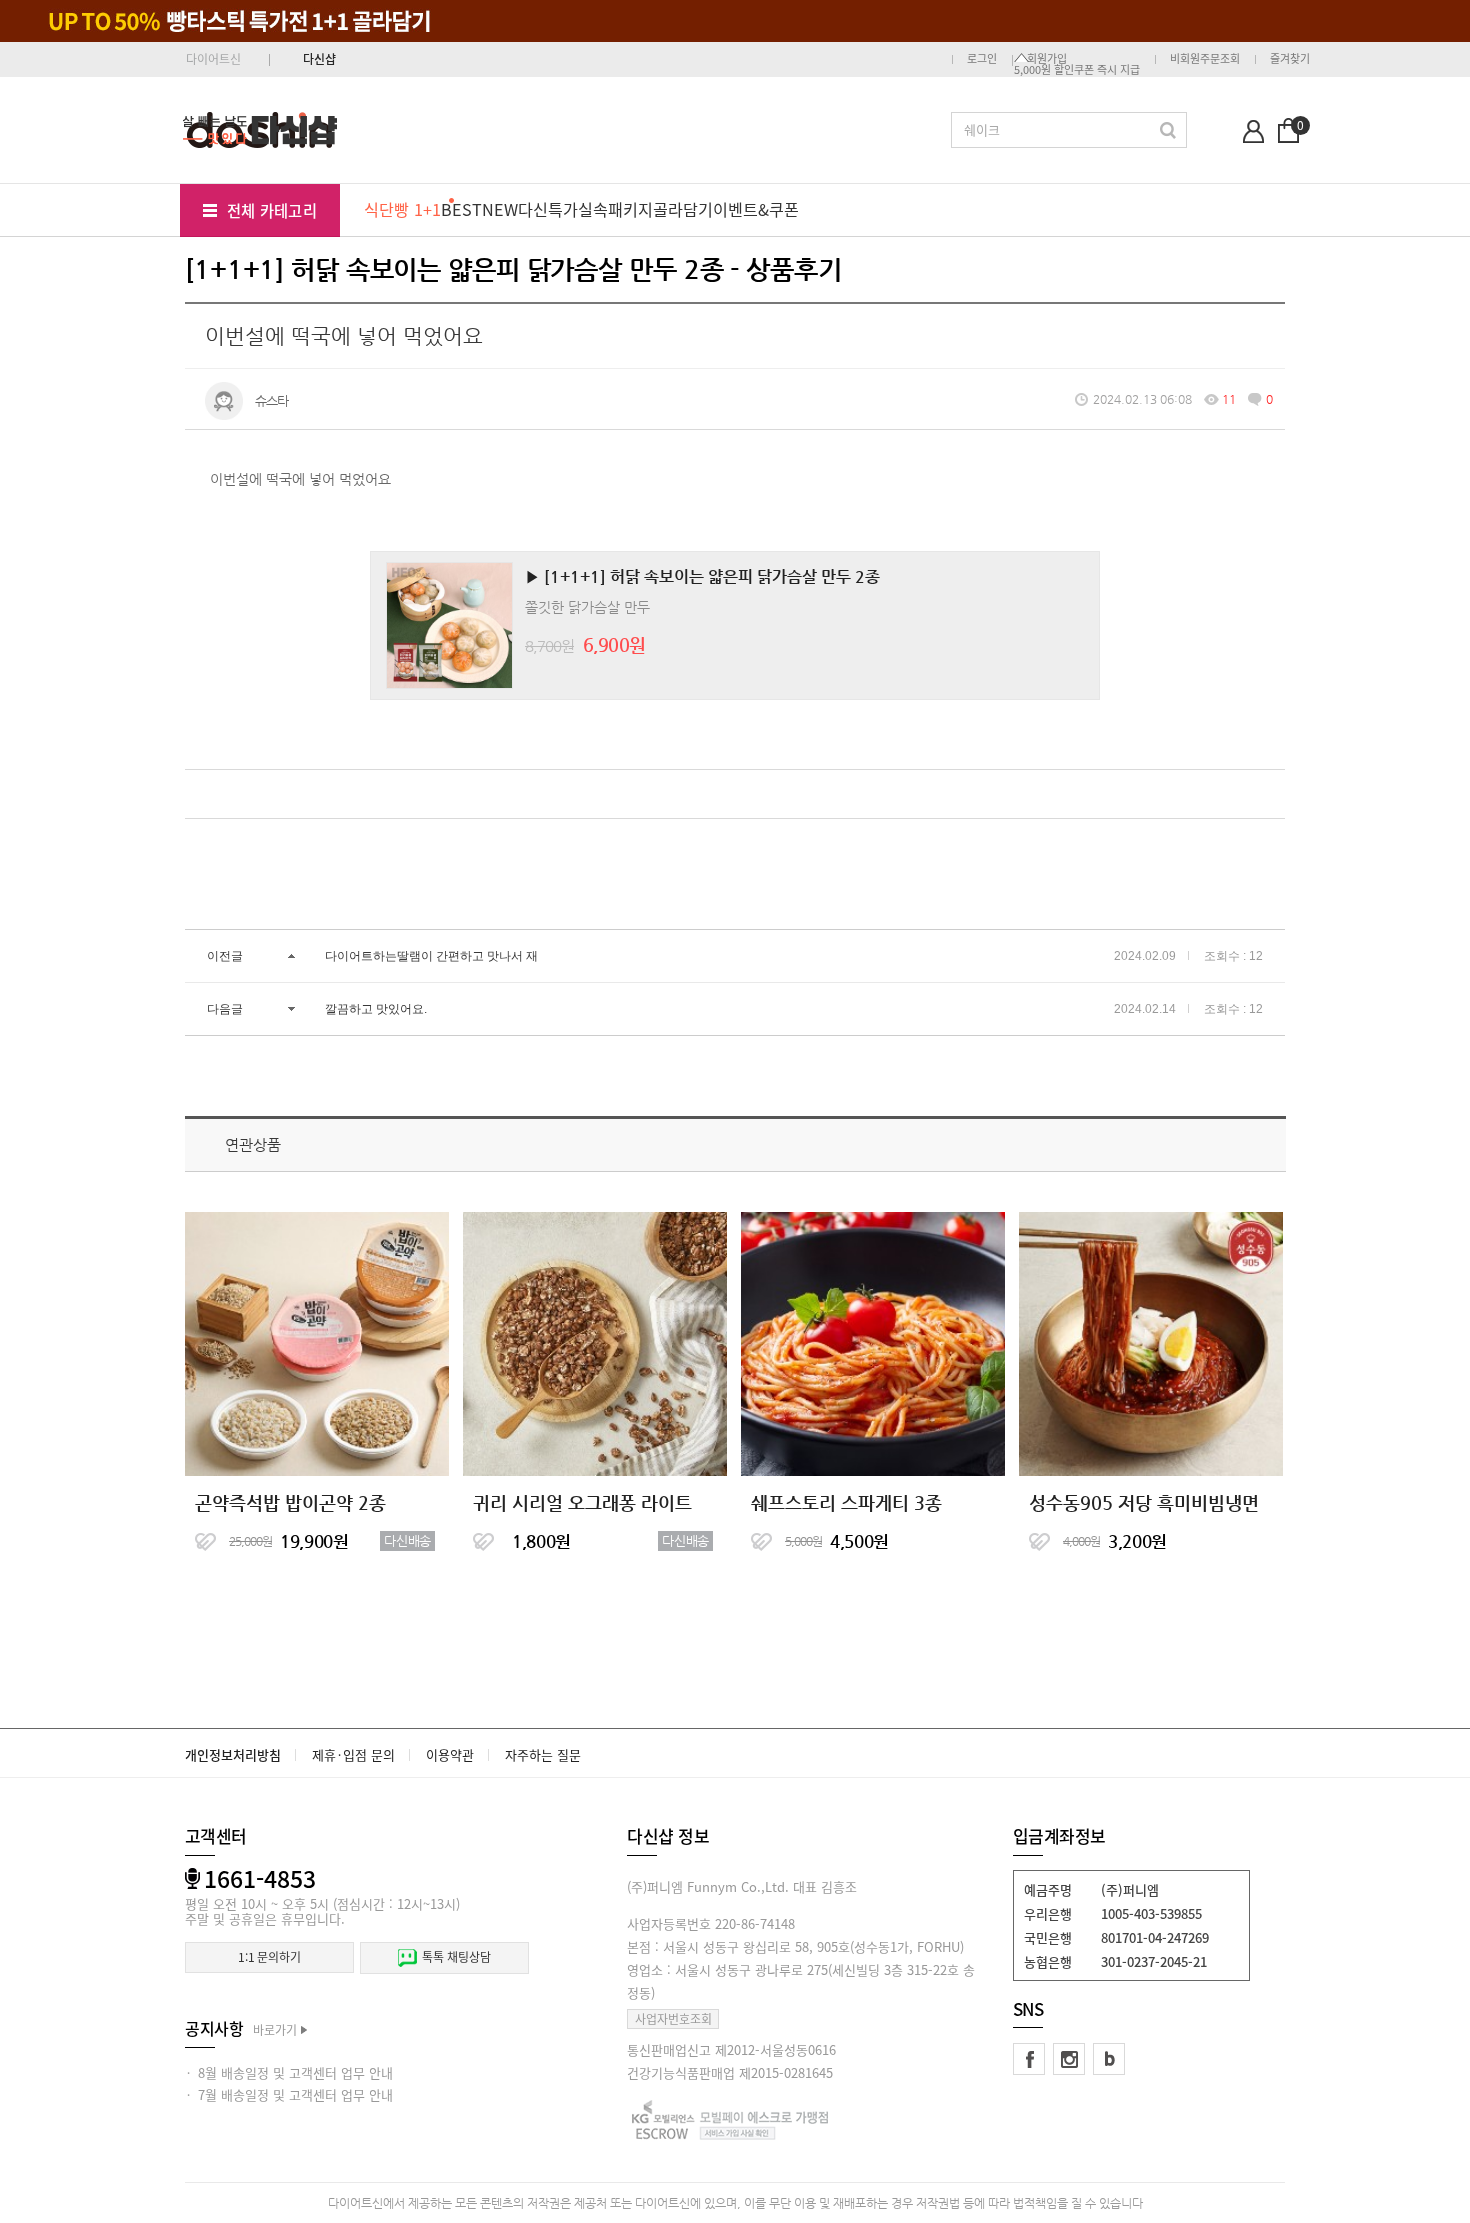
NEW (500, 209)
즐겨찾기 (1290, 58)
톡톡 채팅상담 (456, 1957)
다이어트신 (213, 59)
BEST (461, 209)
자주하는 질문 (543, 1754)
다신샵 (319, 59)
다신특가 (548, 209)
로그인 (982, 58)
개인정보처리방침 (233, 1754)
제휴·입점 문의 (353, 1754)
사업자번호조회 (673, 2019)
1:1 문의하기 (269, 1957)
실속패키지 (615, 209)
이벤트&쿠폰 (756, 209)
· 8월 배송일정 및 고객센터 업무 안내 (289, 2072)
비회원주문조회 (1205, 58)
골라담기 (683, 209)
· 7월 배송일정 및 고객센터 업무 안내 (289, 2094)
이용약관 (450, 1754)
